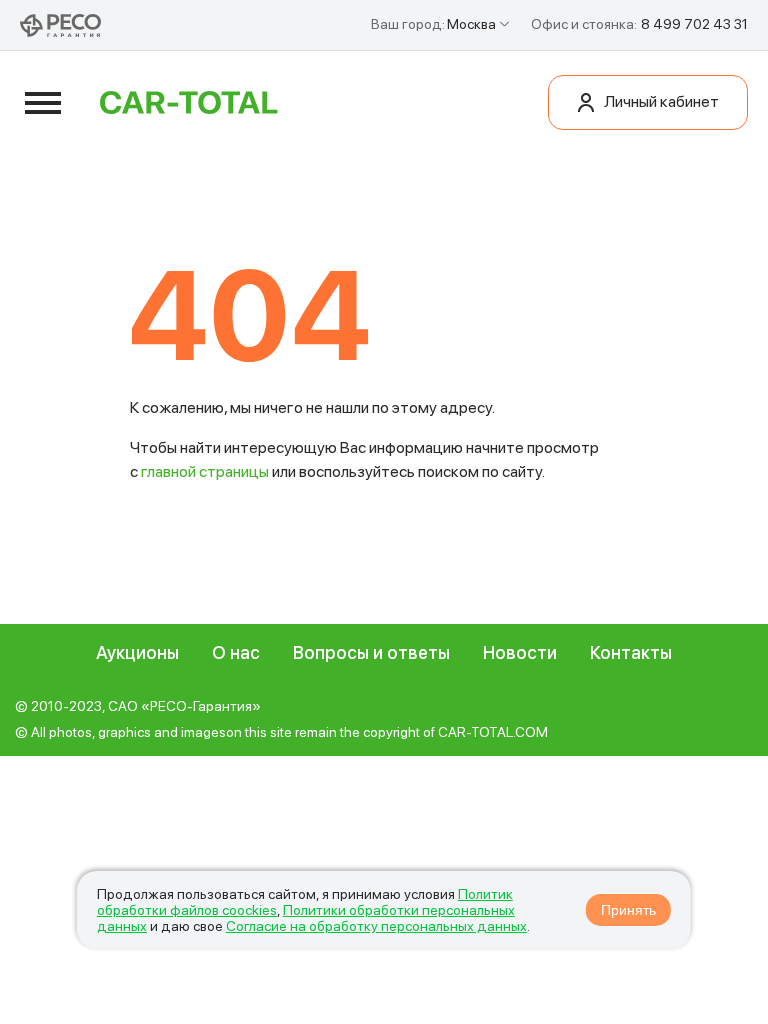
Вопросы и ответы (371, 652)
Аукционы (137, 652)
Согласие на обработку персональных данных (376, 926)
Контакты (631, 652)
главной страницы (205, 471)
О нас (236, 652)
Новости (520, 652)
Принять (628, 910)
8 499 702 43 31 (694, 24)
